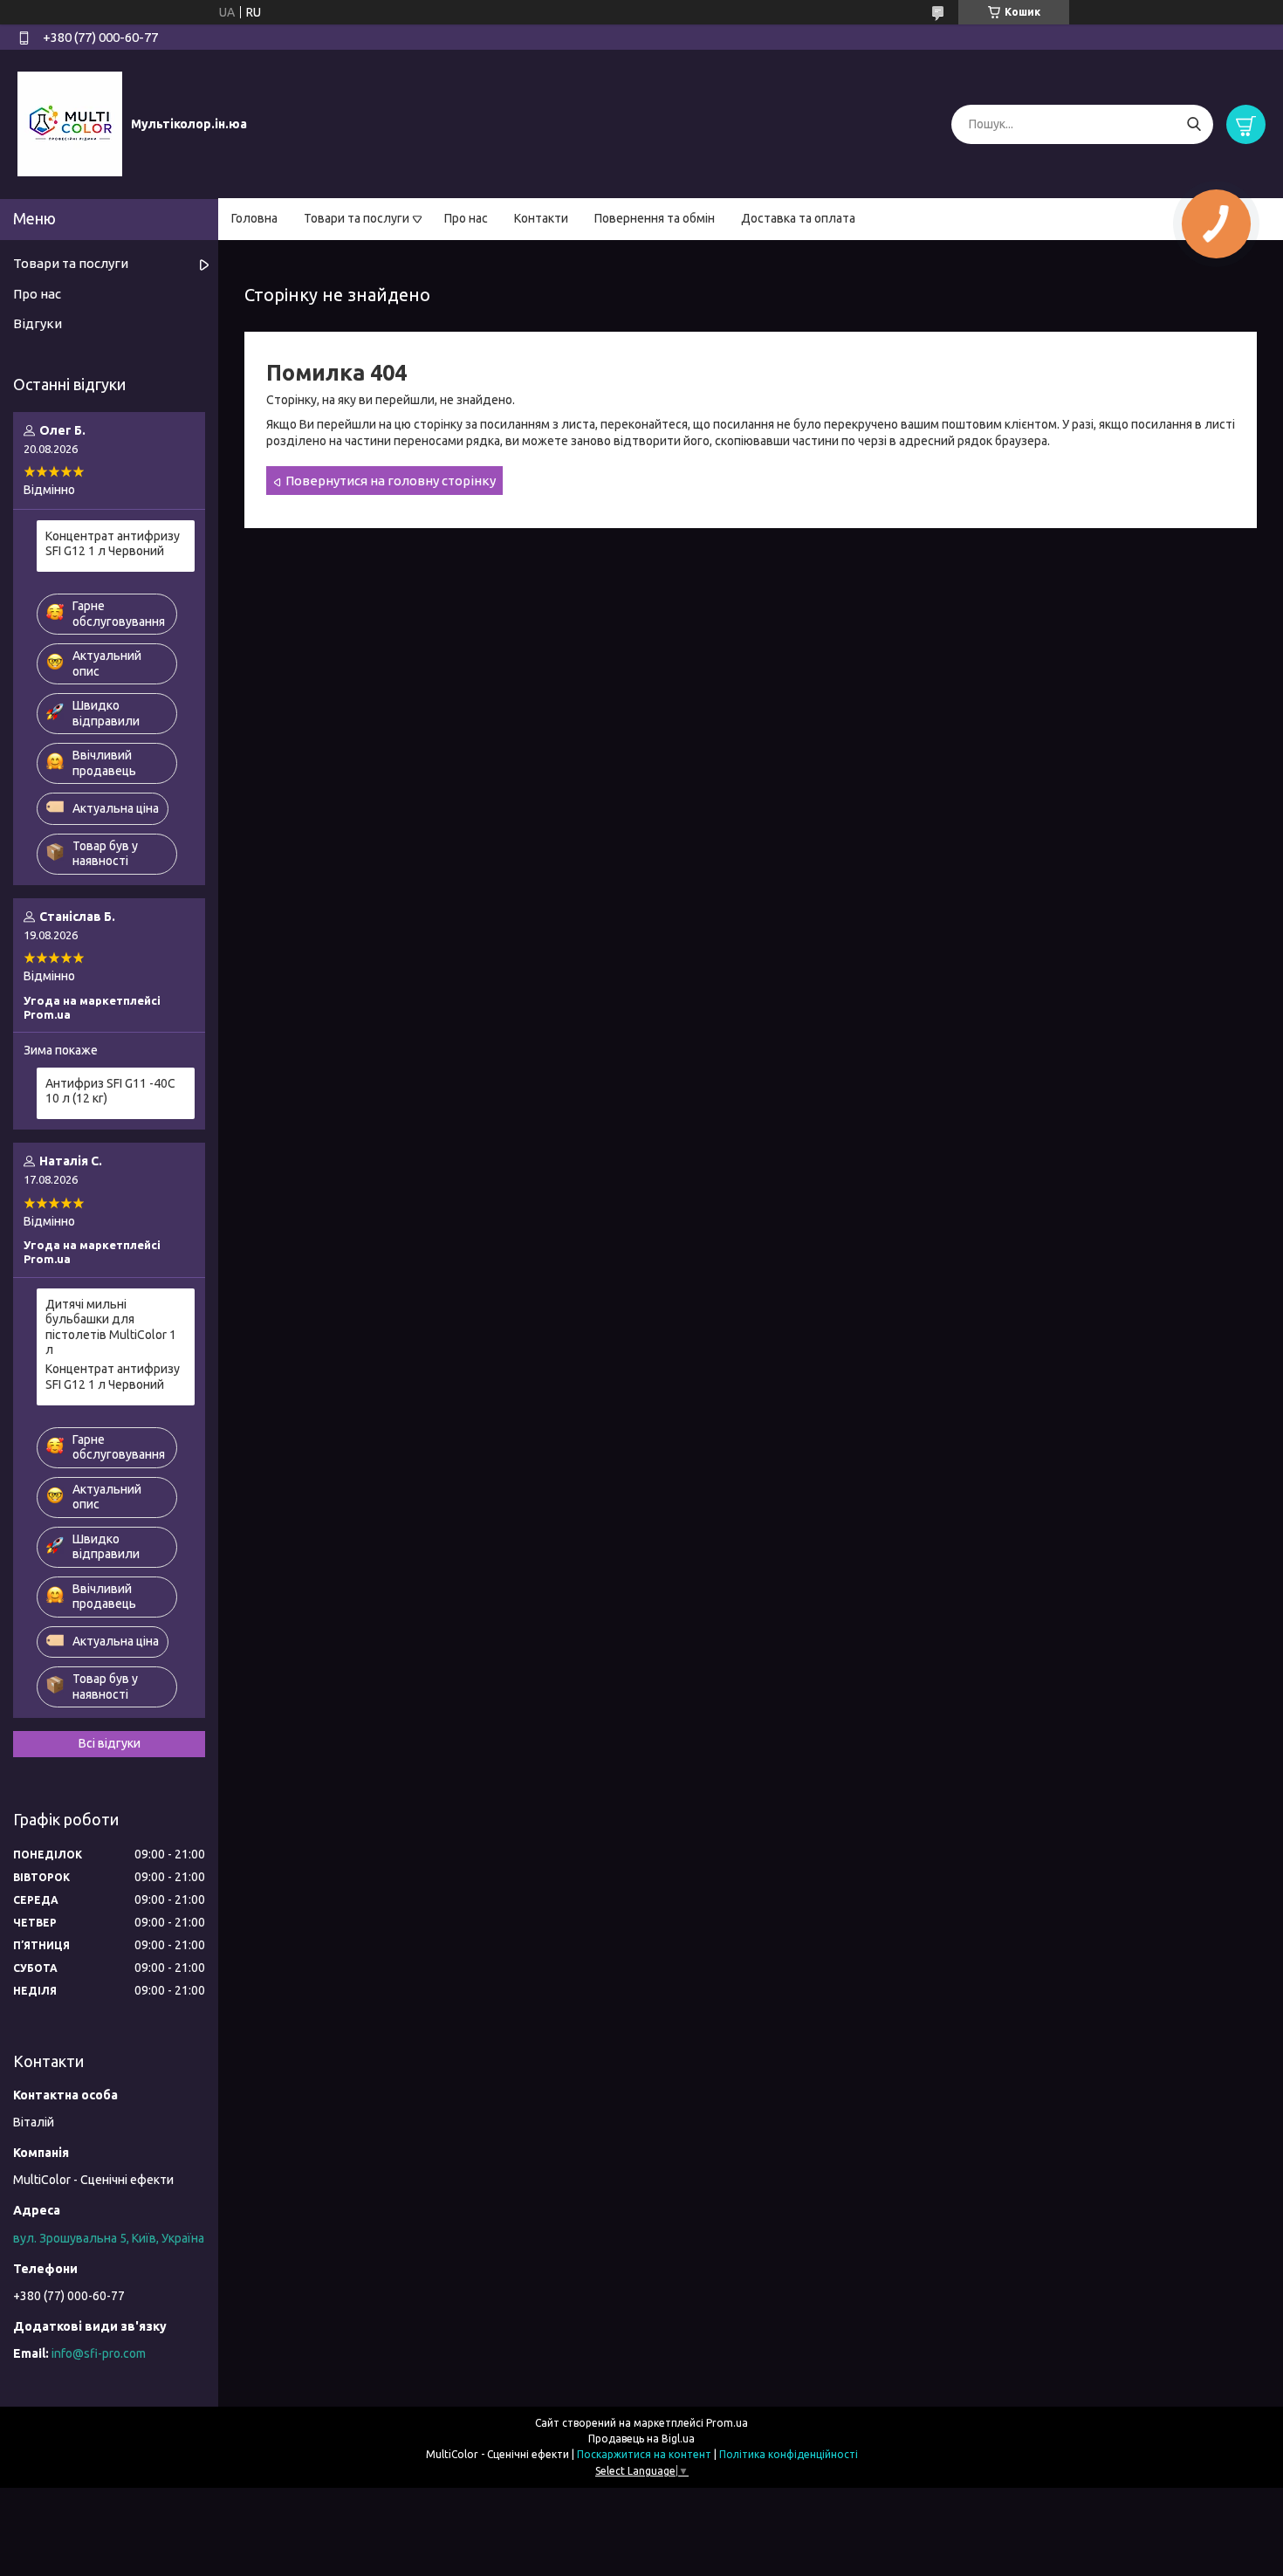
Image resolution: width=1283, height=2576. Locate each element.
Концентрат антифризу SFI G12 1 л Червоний (113, 544)
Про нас (466, 218)
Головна (254, 218)
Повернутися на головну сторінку (391, 481)
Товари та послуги (357, 218)
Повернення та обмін (655, 218)
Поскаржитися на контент (644, 2454)
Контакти (541, 218)
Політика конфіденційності (789, 2454)
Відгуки (38, 323)
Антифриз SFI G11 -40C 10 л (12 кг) (110, 1091)
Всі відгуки (110, 1743)
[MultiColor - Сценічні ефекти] (70, 123)
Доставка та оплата (798, 218)
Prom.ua (727, 2423)
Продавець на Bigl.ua (641, 2439)
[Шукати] (1194, 124)
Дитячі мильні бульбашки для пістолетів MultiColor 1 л (111, 1327)
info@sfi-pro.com (99, 2353)
